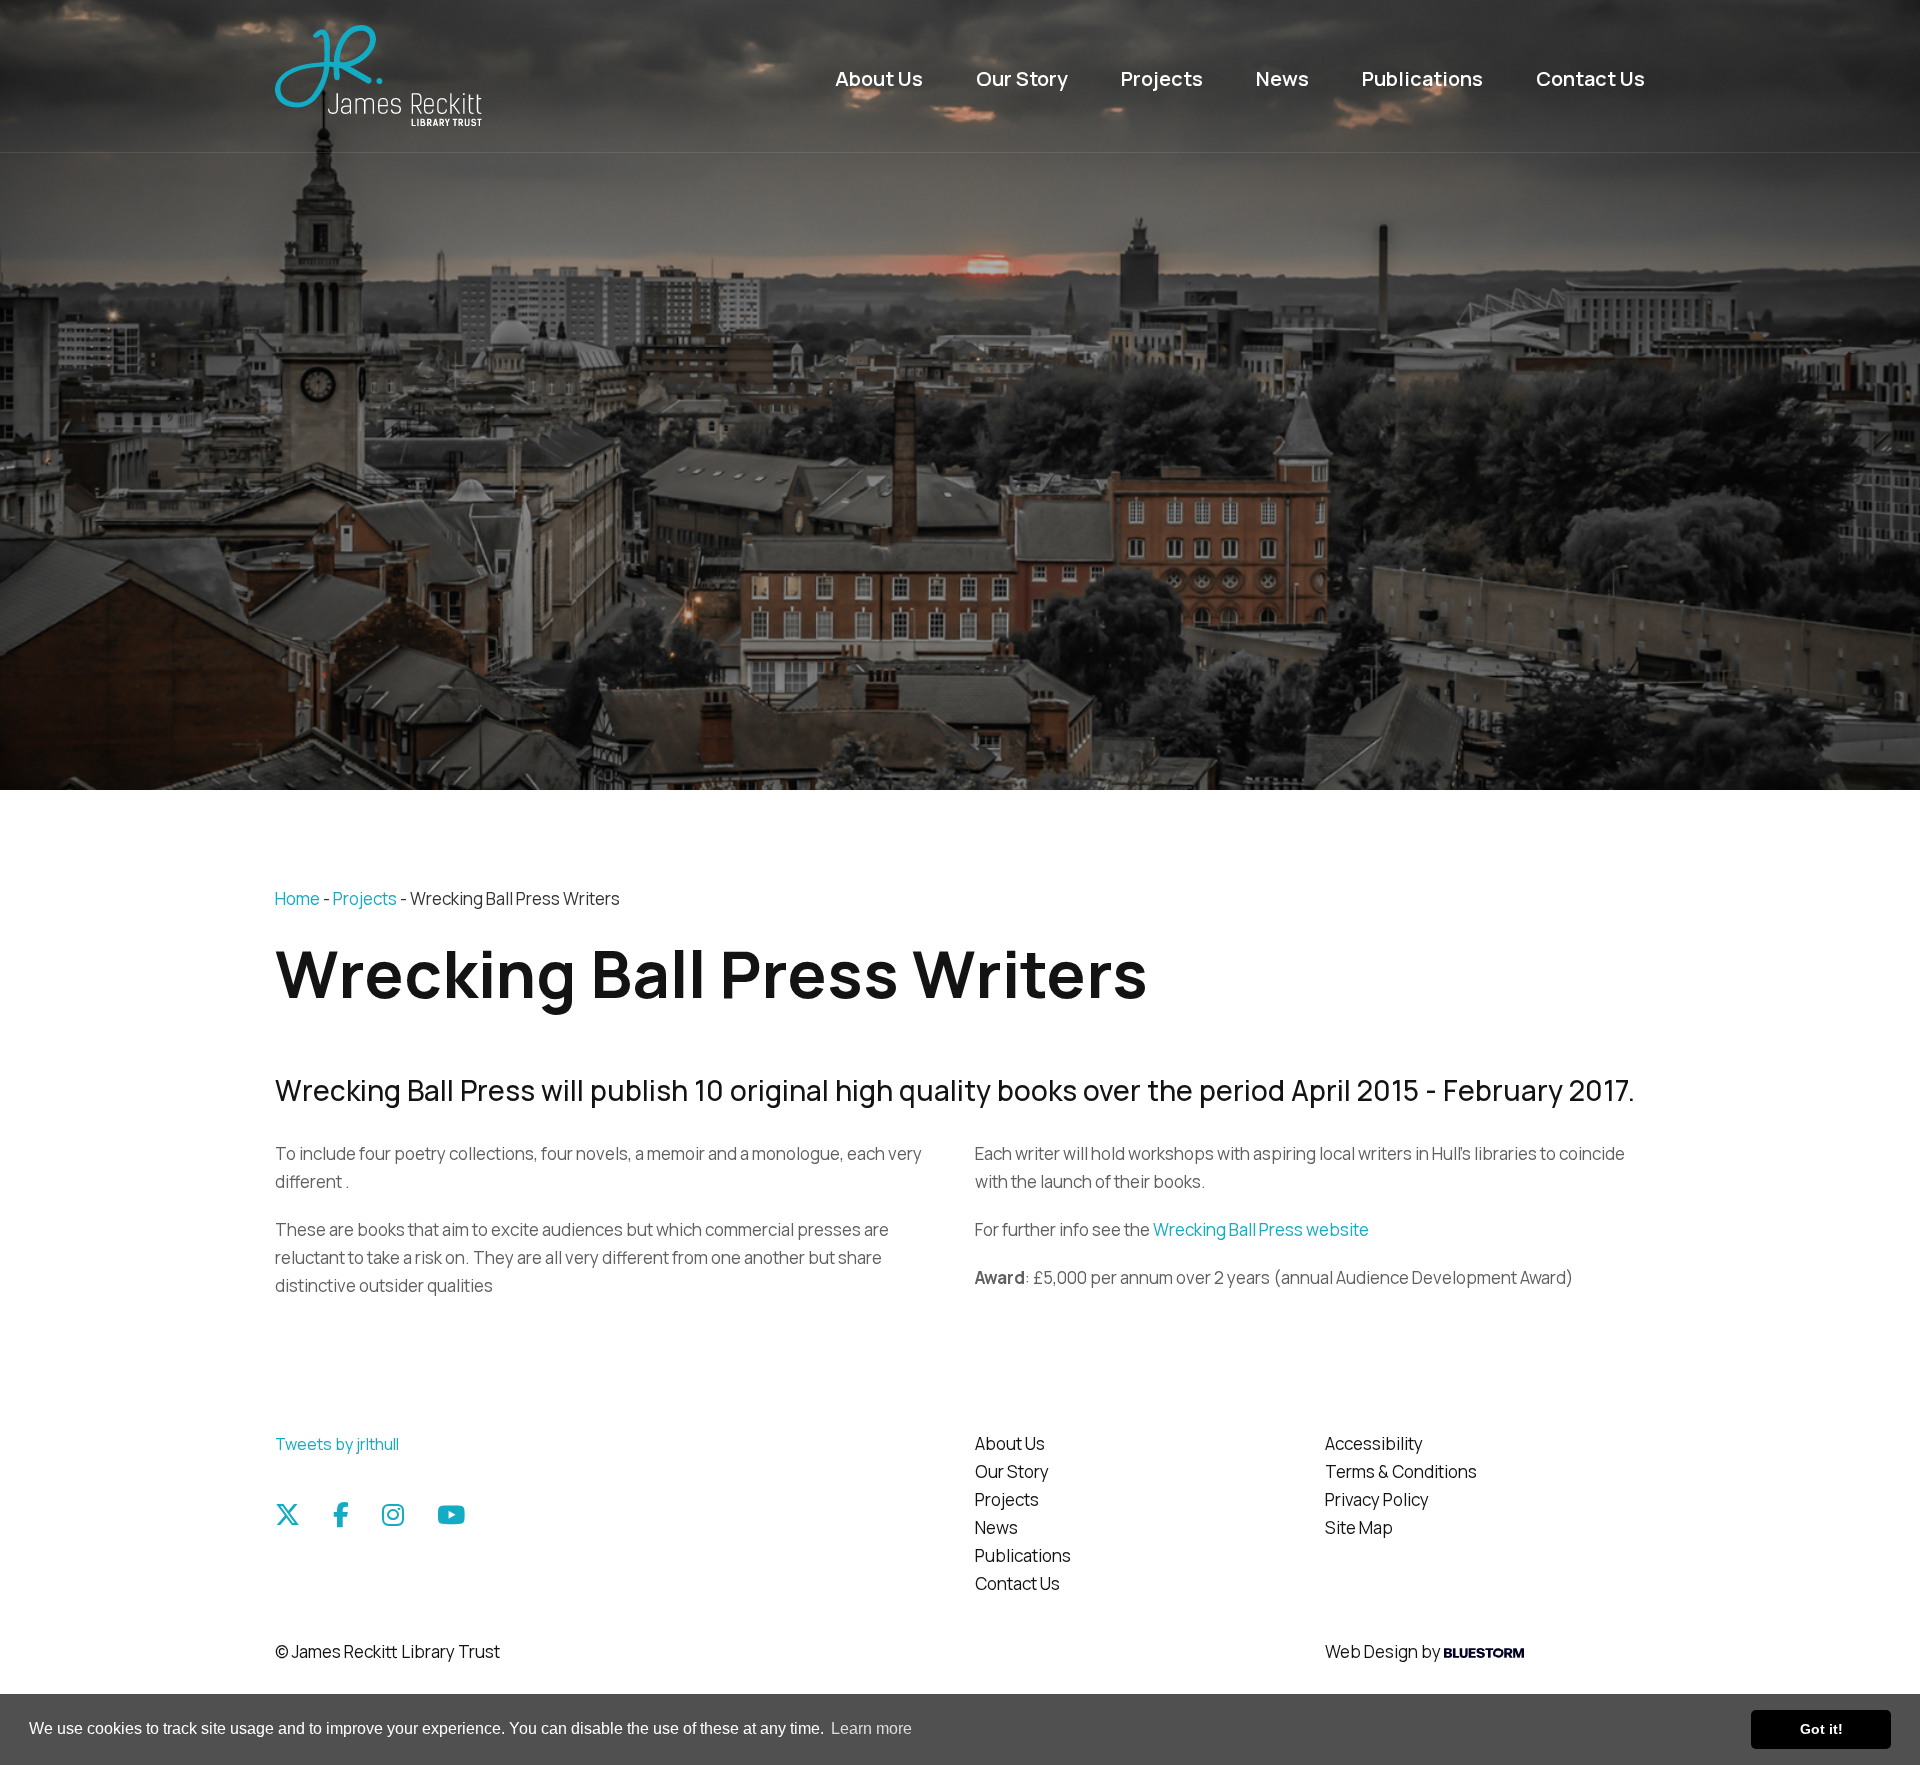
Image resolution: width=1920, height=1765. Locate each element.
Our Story (1022, 78)
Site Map (1359, 1527)
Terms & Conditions (1401, 1471)
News (1282, 78)
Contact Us (1590, 78)
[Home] (435, 76)
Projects (1162, 78)
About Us (879, 78)
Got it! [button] (1821, 1729)
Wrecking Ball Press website (1261, 1229)
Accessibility (1374, 1443)
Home (297, 898)
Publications (1422, 78)
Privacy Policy (1377, 1499)
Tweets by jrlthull (337, 1444)
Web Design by (1384, 1651)
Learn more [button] (871, 1728)
